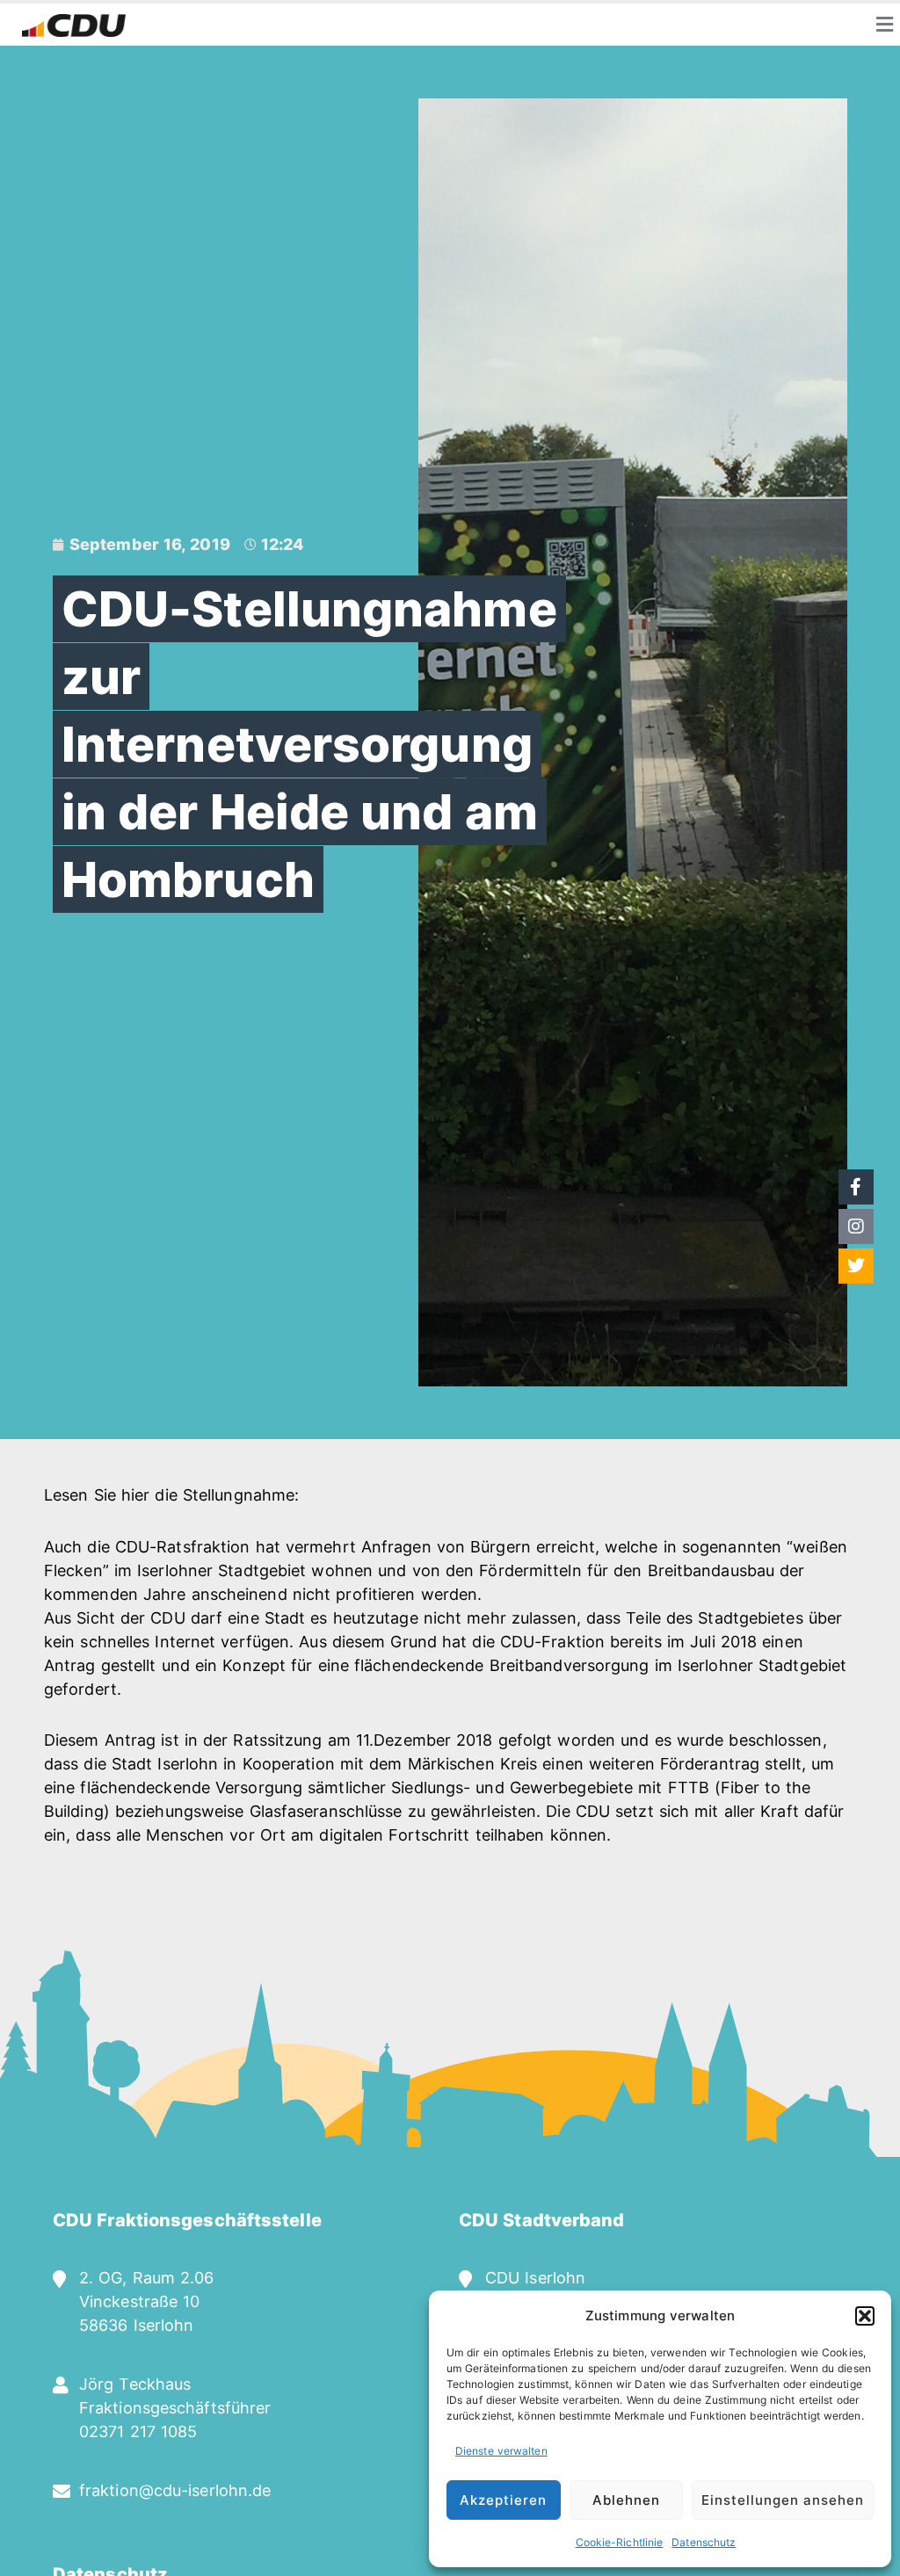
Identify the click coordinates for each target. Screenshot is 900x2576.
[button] (865, 2316)
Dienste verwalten (501, 2451)
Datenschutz (704, 2542)
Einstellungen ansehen (783, 2500)
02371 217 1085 (138, 2431)
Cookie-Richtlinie (620, 2542)
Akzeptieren (503, 2500)
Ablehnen (626, 2500)
